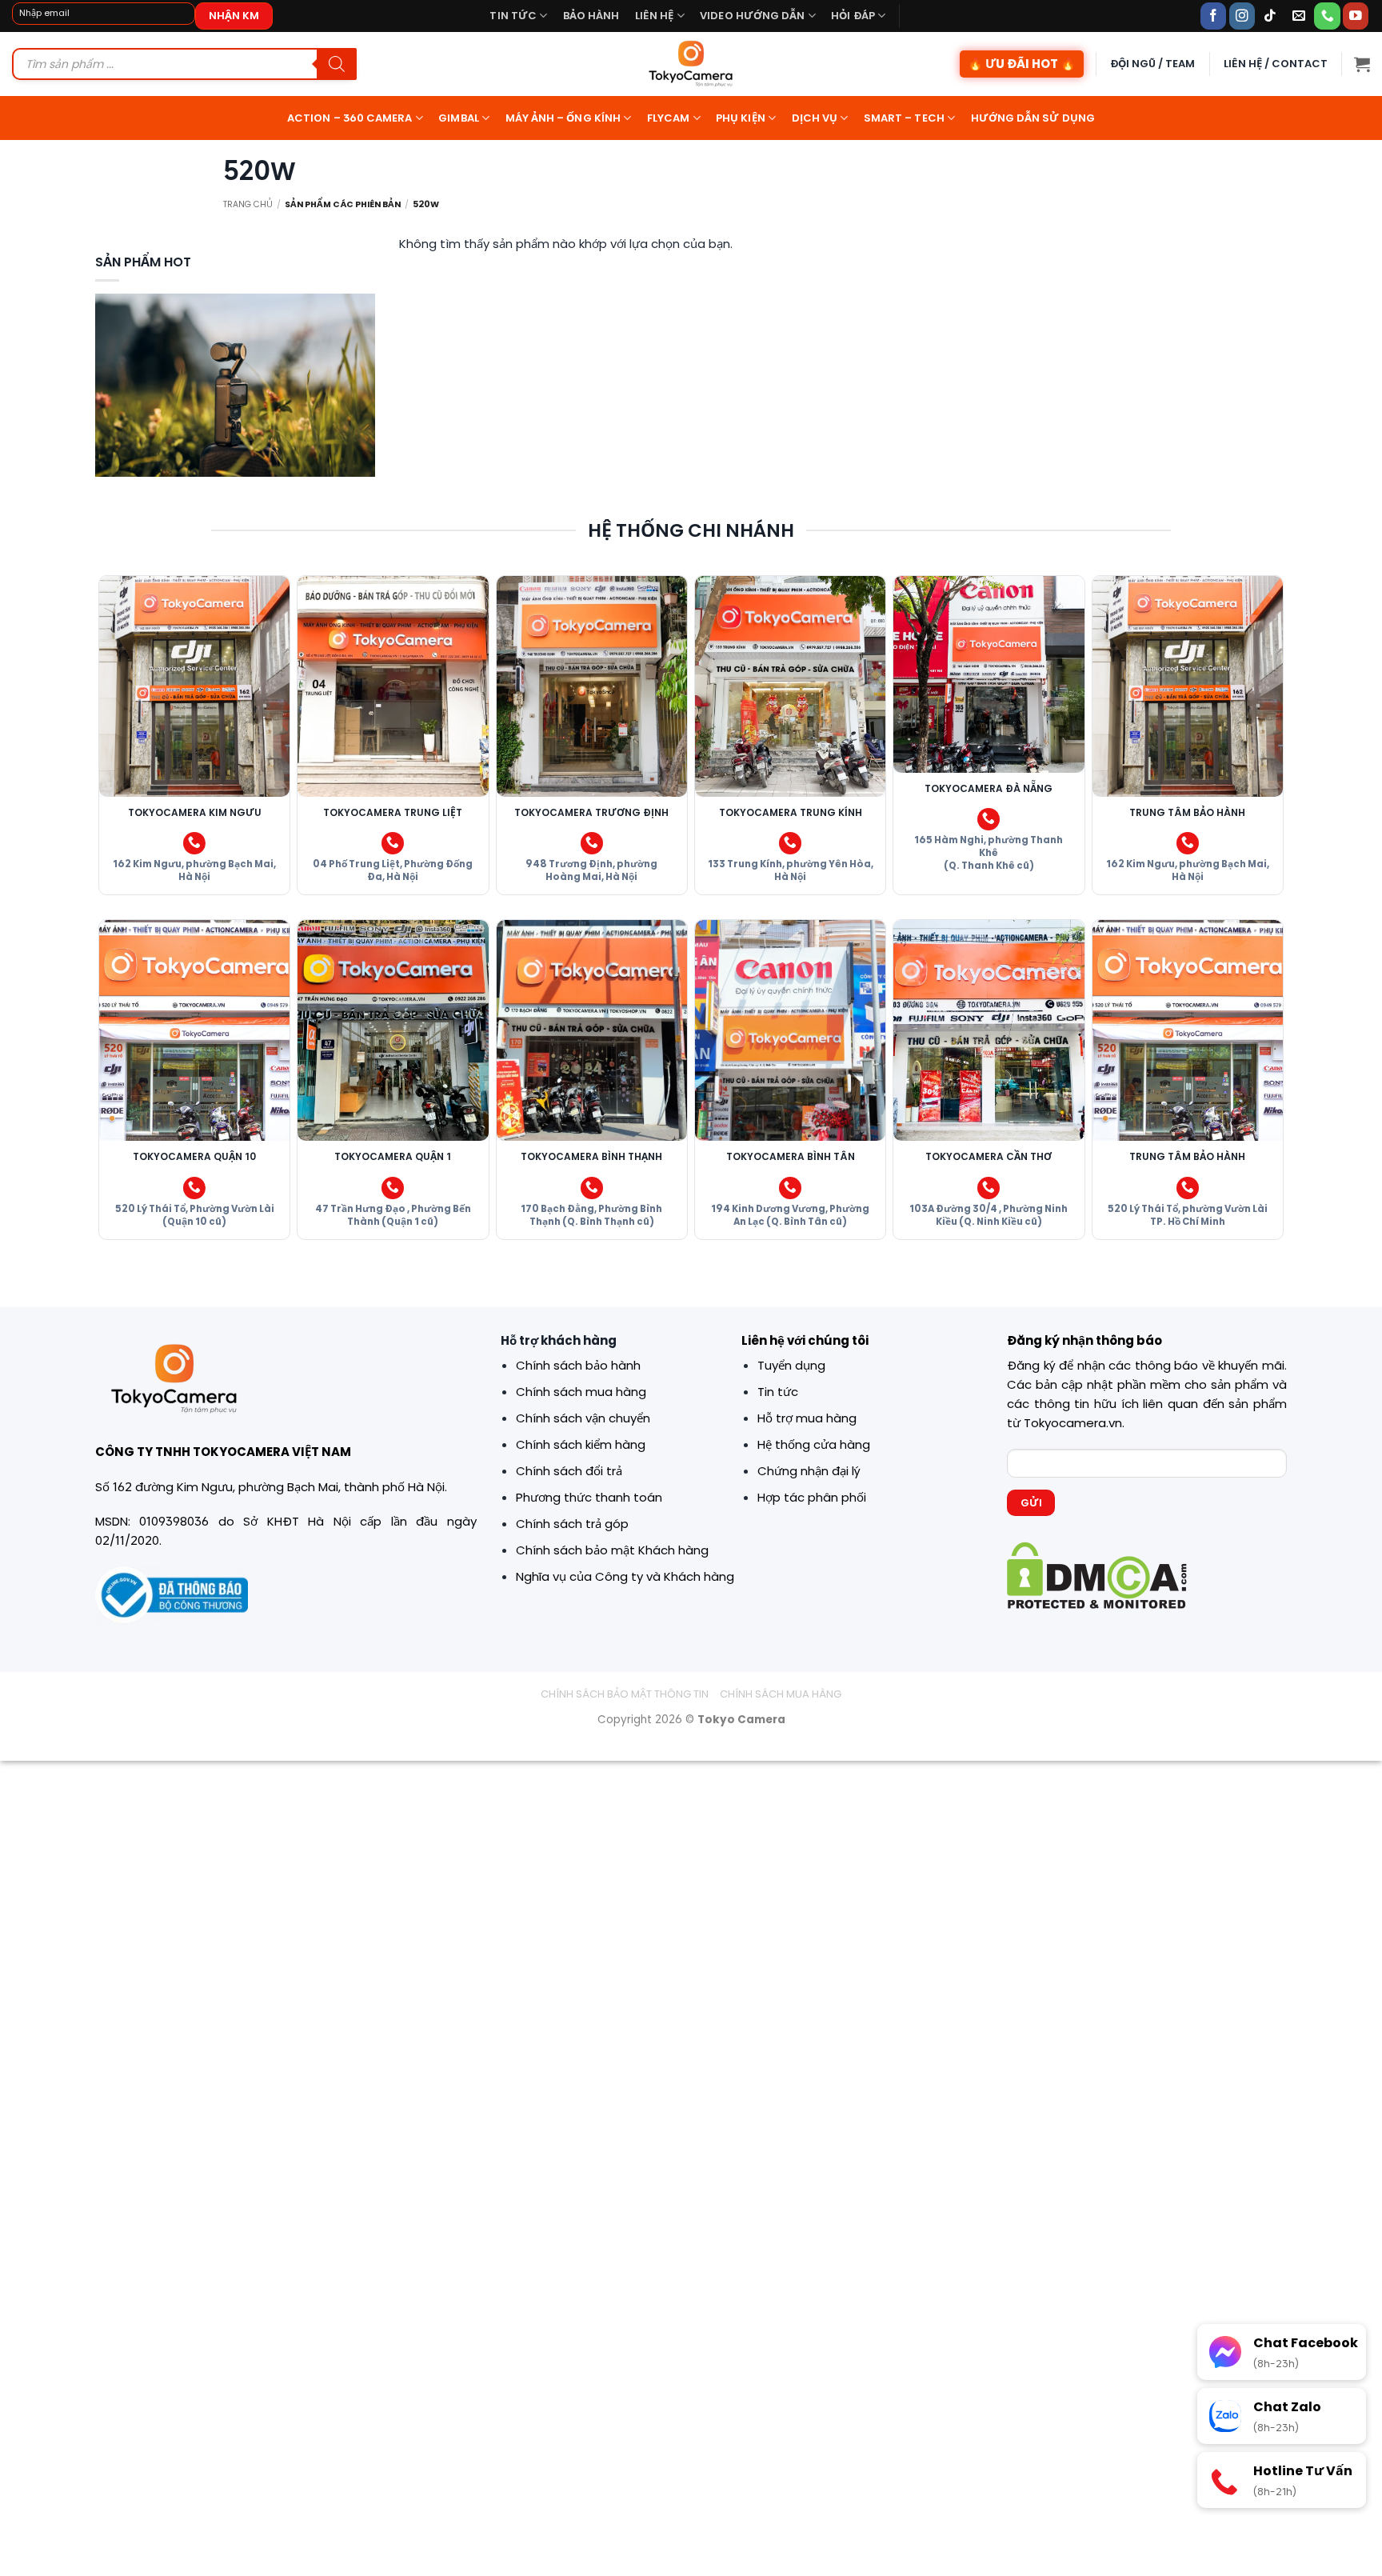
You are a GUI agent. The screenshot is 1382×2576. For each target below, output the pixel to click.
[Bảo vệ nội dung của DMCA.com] (1097, 1575)
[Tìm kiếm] (337, 64)
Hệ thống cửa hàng (814, 1444)
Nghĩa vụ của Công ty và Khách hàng (625, 1576)
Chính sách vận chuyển (583, 1418)
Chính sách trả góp (572, 1524)
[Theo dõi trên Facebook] (1214, 16)
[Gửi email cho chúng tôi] (1299, 16)
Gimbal (458, 118)
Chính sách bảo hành (578, 1365)
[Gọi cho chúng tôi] (1327, 16)
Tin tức (513, 16)
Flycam (668, 118)
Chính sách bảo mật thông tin (625, 1694)
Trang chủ (248, 204)
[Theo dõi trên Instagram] (1242, 16)
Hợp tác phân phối (812, 1497)
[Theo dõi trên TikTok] (1270, 16)
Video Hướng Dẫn (752, 16)
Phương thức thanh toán (589, 1497)
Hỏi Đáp (853, 16)
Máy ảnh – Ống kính (563, 118)
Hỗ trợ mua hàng (807, 1418)
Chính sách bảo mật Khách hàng (612, 1550)
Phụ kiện (741, 118)
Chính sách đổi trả (569, 1471)
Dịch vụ (815, 118)
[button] (1362, 64)
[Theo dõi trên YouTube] (1356, 16)
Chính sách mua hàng (581, 1392)
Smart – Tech (904, 118)
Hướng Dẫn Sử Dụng (1033, 118)
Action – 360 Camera (350, 118)
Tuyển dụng (791, 1365)
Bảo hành (591, 16)
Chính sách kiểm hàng (581, 1444)
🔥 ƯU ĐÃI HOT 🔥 (1022, 64)
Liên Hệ (655, 16)
